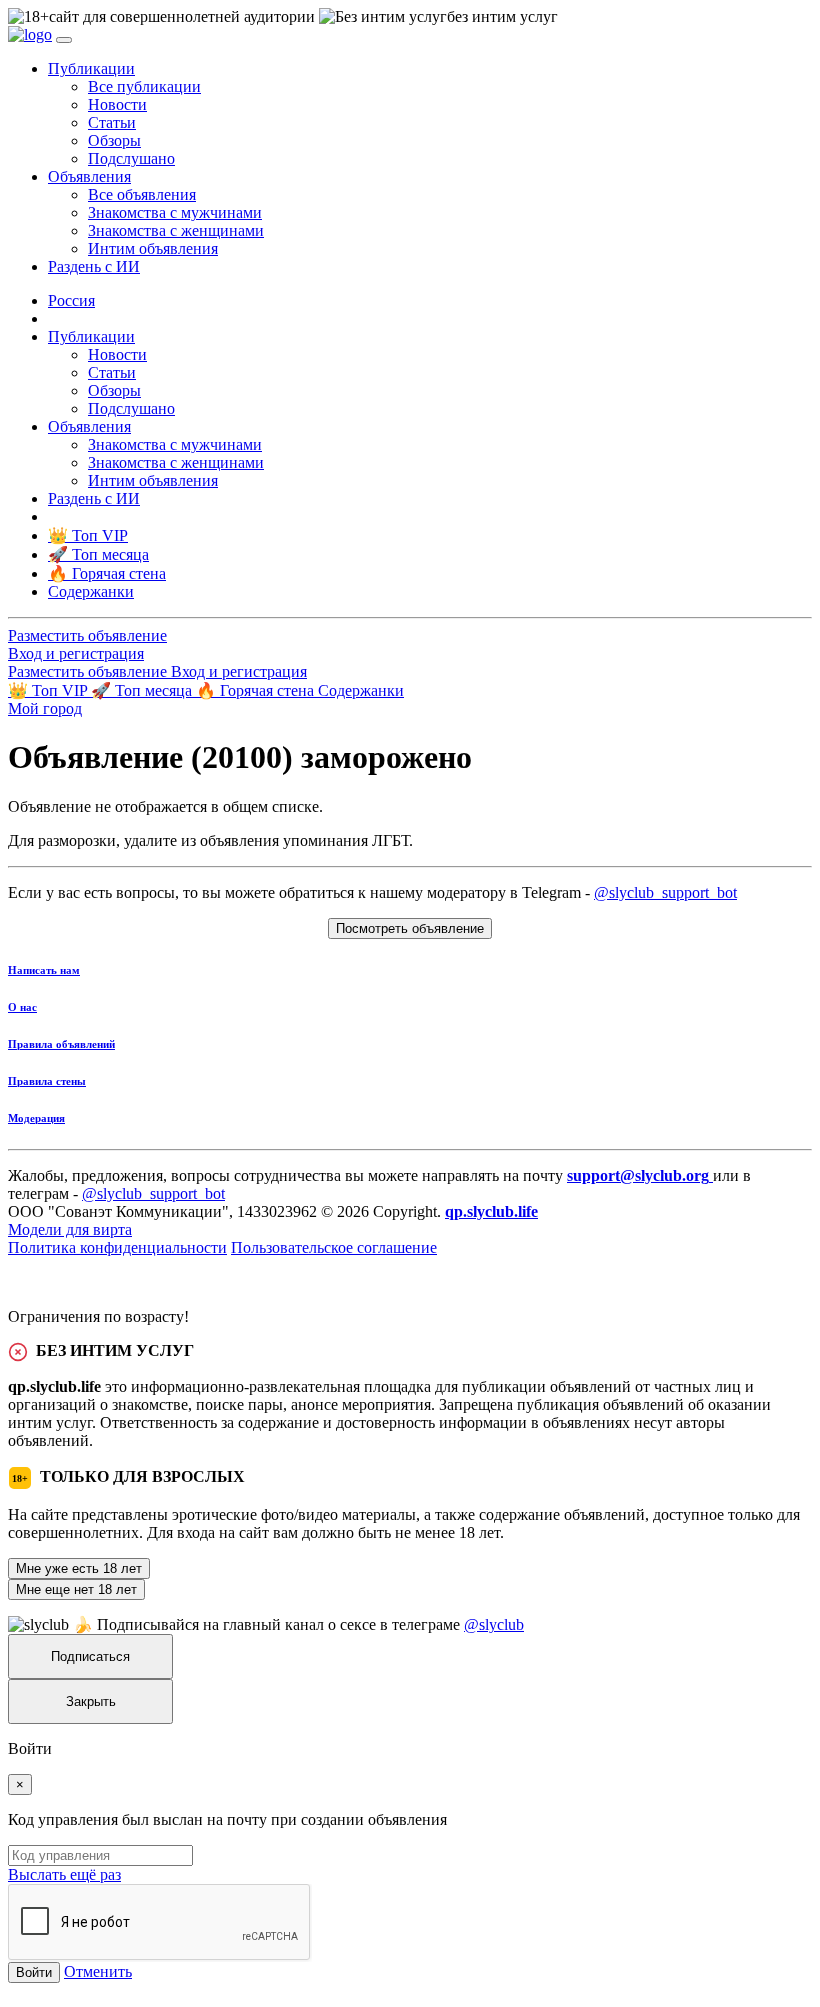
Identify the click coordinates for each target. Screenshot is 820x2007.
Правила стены (47, 1081)
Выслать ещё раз (64, 1874)
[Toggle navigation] (64, 40)
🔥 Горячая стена (257, 690)
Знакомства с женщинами (176, 230)
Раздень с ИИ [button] (94, 266)
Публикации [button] (91, 68)
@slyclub (494, 1624)
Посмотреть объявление (410, 928)
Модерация (36, 1118)
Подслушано (131, 158)
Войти (34, 1972)
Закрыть (91, 1701)
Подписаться (90, 1656)
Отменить (98, 1971)
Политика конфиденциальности (117, 1247)
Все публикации (144, 86)
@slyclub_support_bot (665, 892)
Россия (71, 300)
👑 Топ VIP (49, 690)
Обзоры (114, 140)
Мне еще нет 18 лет (76, 1589)
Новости (117, 104)
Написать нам (44, 970)
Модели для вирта (70, 1229)
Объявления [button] (89, 176)
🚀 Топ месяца (143, 690)
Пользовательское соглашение (334, 1247)
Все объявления (142, 194)
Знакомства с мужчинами (175, 212)
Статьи (112, 122)
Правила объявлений (61, 1044)
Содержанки (361, 690)
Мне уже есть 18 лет (79, 1568)
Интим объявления (153, 248)
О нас (22, 1007)
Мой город (45, 708)
